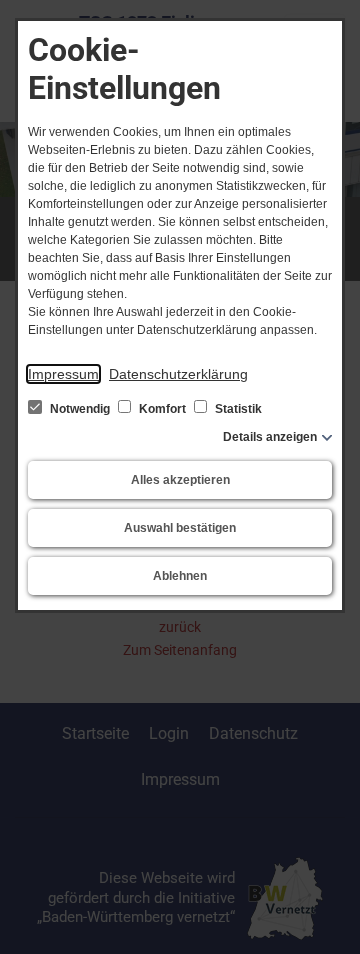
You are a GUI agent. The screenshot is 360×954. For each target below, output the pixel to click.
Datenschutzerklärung (178, 374)
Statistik (237, 409)
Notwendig (80, 409)
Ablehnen (180, 576)
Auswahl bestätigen (180, 528)
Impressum (63, 374)
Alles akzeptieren (180, 480)
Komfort (162, 409)
